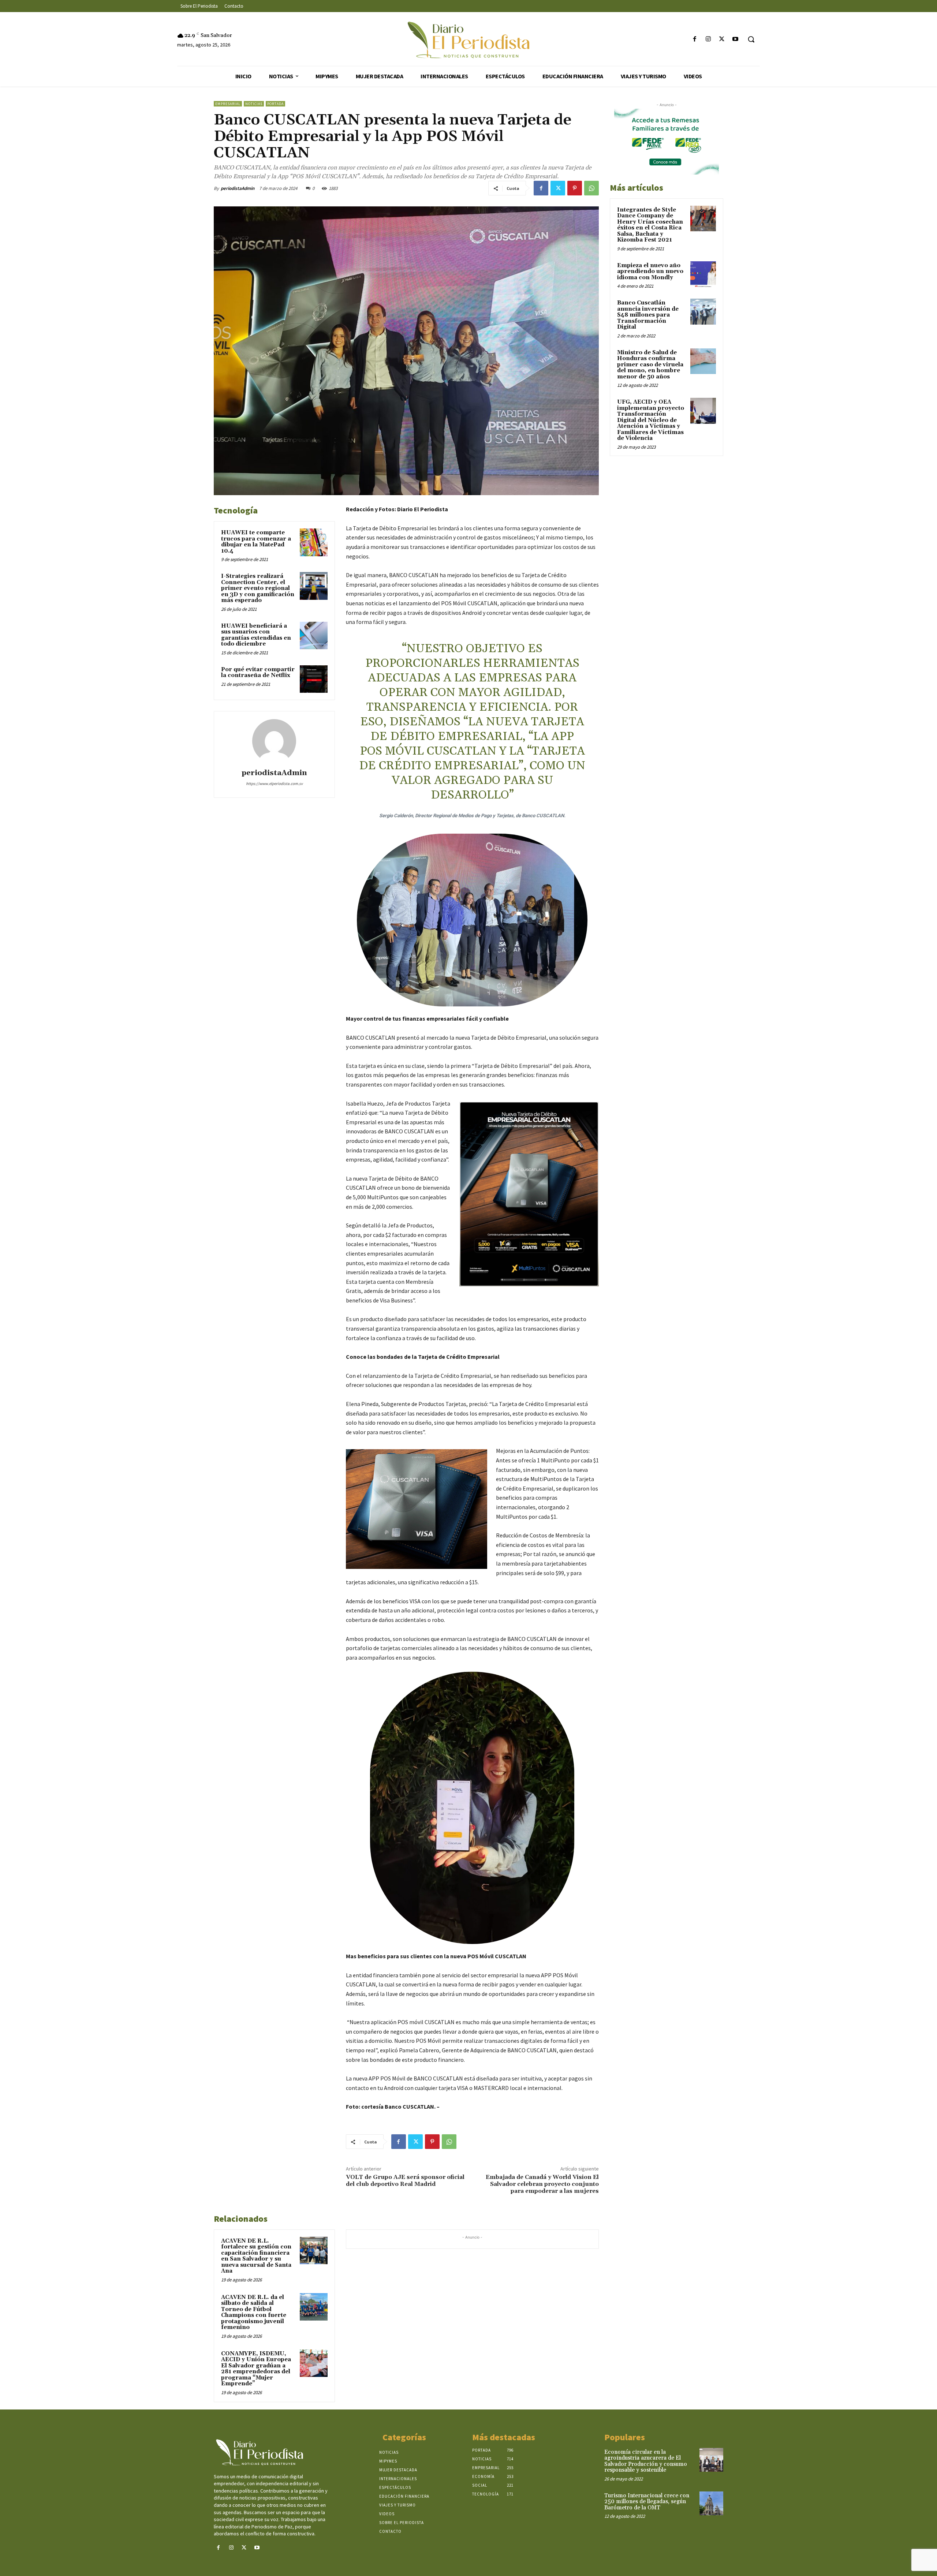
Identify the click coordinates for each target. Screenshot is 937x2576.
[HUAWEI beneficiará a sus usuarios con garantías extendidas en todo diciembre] (314, 636)
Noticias (254, 104)
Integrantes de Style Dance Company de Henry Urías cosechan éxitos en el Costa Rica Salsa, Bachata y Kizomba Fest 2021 (650, 225)
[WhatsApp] (591, 188)
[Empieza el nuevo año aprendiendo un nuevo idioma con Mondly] (703, 274)
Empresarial (228, 104)
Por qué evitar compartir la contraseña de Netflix (258, 673)
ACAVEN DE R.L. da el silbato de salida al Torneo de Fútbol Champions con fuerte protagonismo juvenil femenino (254, 2313)
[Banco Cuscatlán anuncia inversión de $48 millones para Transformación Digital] (703, 311)
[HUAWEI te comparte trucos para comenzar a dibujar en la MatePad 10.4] (314, 542)
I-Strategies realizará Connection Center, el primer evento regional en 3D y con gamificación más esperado (258, 588)
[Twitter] (722, 39)
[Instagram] (708, 39)
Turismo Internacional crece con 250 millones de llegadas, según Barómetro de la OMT (647, 2502)
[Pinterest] (575, 188)
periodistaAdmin (238, 188)
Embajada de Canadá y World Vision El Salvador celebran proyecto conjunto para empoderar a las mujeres (542, 2184)
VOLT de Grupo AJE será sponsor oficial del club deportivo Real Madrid (405, 2181)
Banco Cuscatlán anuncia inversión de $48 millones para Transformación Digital (648, 315)
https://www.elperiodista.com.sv (274, 784)
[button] (751, 39)
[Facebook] (695, 39)
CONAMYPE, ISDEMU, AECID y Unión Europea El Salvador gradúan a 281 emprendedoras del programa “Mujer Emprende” (256, 2369)
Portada (275, 104)
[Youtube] (736, 39)
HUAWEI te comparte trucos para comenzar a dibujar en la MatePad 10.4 (256, 542)
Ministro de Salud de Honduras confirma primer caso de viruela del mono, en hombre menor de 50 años (650, 365)
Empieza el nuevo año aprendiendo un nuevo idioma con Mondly (650, 272)
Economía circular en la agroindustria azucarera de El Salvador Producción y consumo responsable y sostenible (646, 2461)
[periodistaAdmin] (274, 741)
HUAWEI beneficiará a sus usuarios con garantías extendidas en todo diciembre (256, 635)
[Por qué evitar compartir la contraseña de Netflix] (314, 679)
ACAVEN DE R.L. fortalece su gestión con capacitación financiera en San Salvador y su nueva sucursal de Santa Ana (256, 2256)
